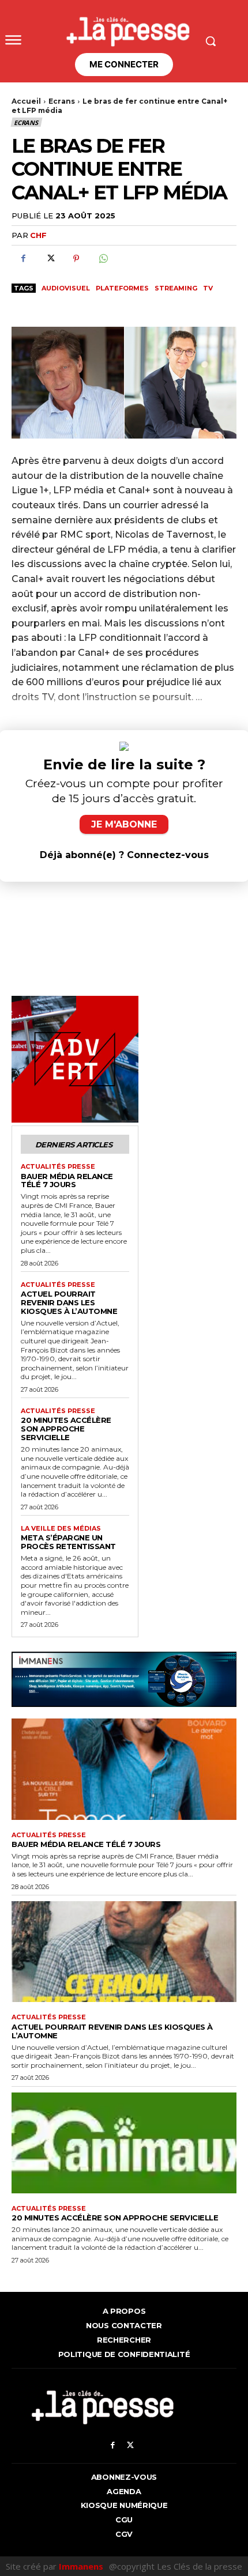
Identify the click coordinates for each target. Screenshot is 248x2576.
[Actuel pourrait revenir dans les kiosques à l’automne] (124, 1952)
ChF (38, 235)
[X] (50, 259)
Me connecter (124, 64)
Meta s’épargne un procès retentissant (68, 1542)
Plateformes (122, 288)
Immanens (81, 2566)
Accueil (26, 101)
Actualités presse (58, 1167)
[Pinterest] (76, 259)
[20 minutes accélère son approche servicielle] (124, 2143)
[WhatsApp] (103, 259)
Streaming (176, 288)
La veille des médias (61, 1529)
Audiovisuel (66, 288)
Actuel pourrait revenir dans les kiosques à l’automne (69, 1302)
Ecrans (62, 101)
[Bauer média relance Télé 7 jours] (124, 1769)
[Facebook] (23, 259)
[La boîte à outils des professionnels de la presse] (124, 28)
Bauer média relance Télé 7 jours (67, 1181)
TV (208, 288)
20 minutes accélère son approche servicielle (66, 1429)
